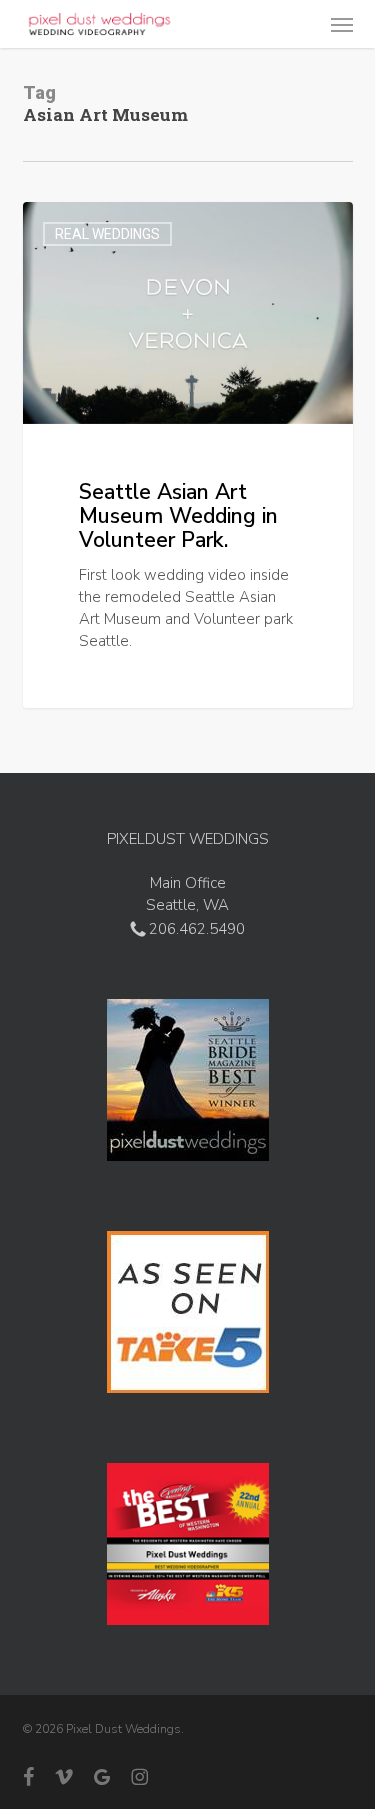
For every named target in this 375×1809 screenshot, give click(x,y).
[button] (342, 24)
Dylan (80, 225)
